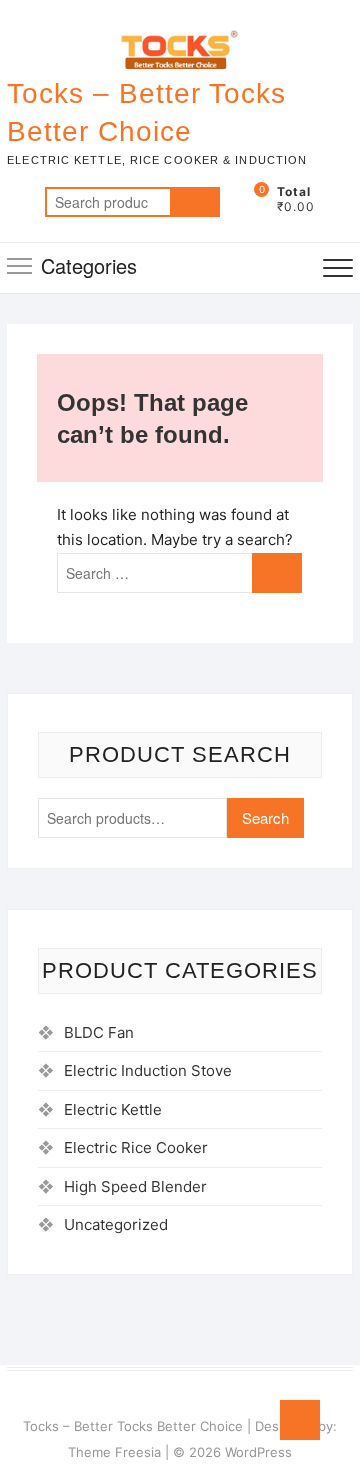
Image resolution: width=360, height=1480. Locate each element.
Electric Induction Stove (148, 1070)
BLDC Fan (99, 1032)
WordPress (258, 1452)
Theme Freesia (114, 1452)
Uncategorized (116, 1224)
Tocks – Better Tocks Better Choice (146, 112)
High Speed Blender (135, 1186)
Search (195, 202)
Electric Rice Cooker (136, 1147)
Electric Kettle (113, 1109)
